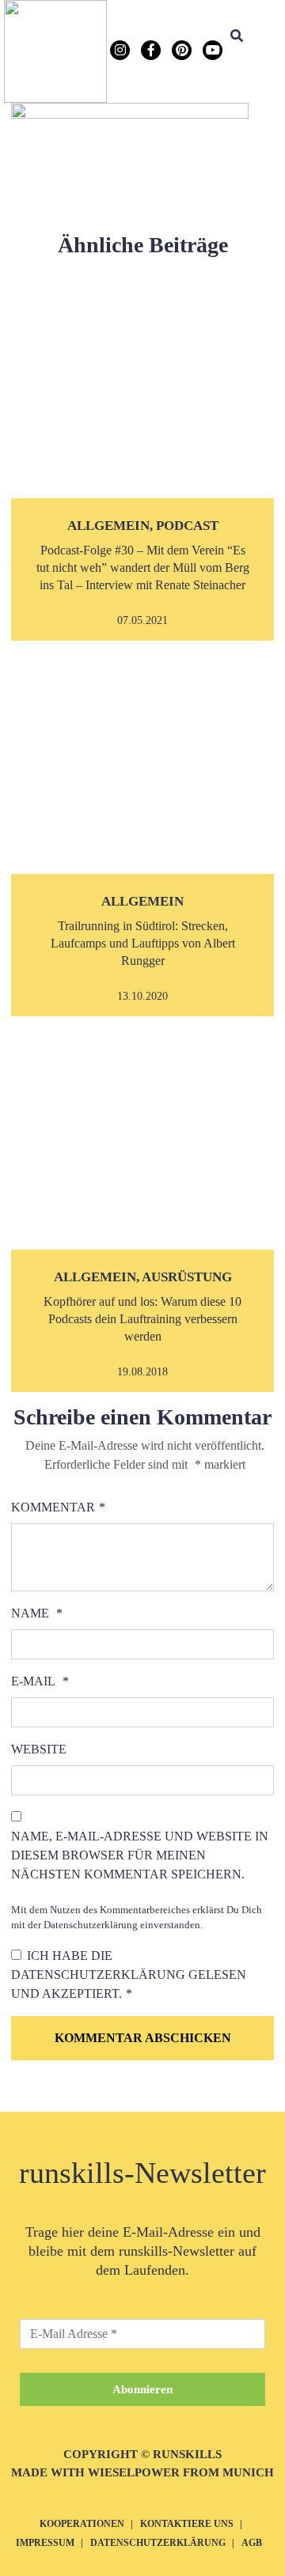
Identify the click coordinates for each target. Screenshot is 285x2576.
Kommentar (53, 1507)
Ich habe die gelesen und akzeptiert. (129, 1975)
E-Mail (33, 1681)
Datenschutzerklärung (100, 1975)
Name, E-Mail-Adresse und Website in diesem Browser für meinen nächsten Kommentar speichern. (140, 1855)
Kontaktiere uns (187, 2524)
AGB (252, 2543)
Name (30, 1613)
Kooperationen (82, 2524)
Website (39, 1749)
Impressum (45, 2543)
